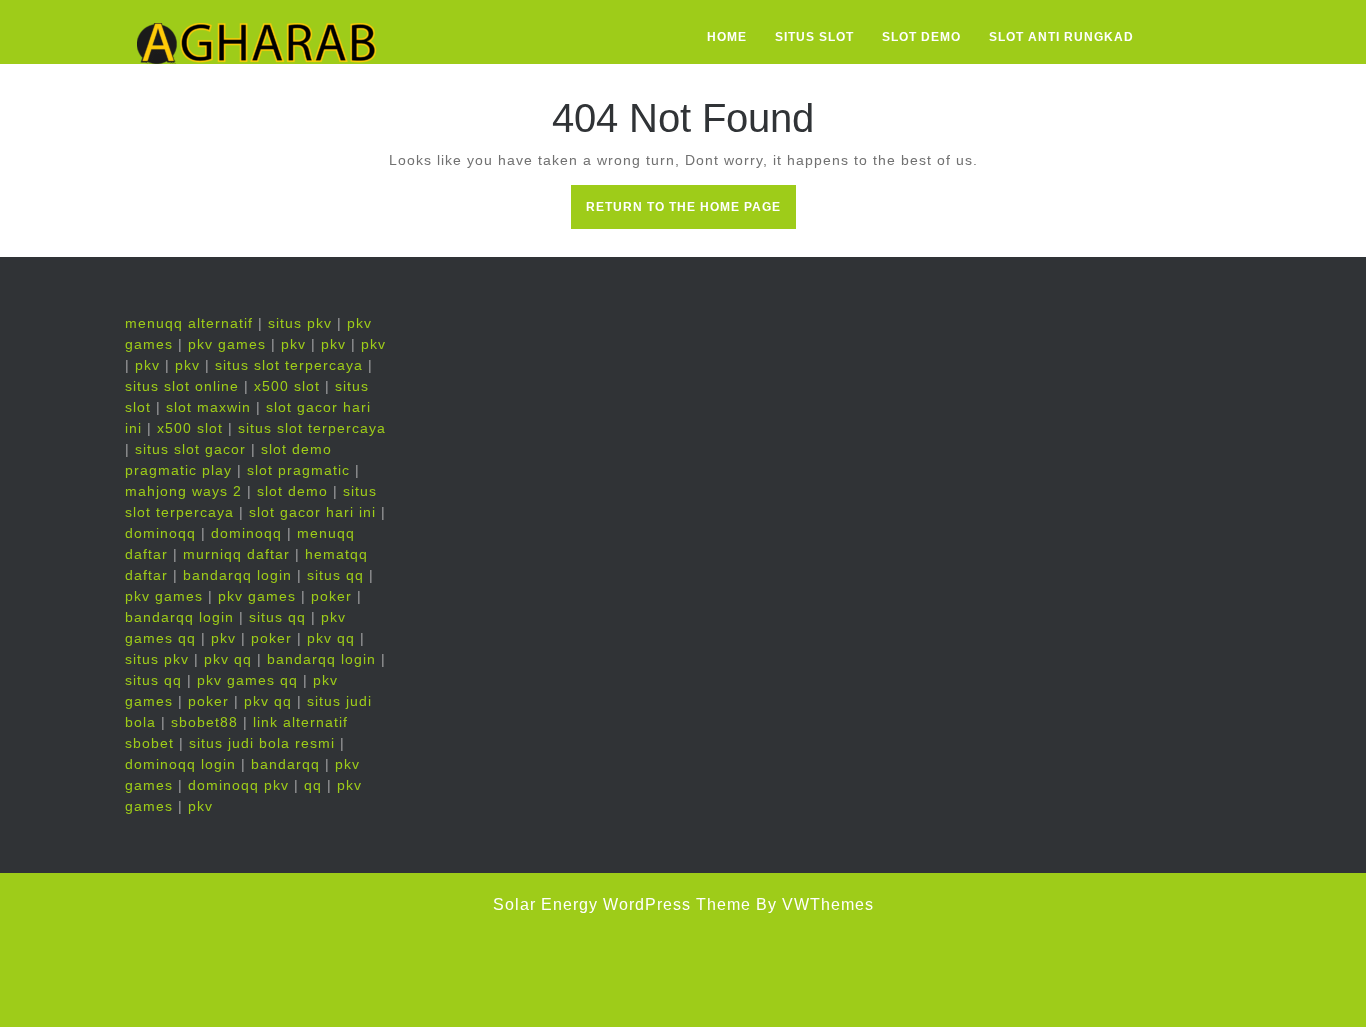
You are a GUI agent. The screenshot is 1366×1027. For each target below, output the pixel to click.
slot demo (292, 491)
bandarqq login (237, 575)
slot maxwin (208, 407)
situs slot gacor (190, 449)
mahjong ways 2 (183, 491)
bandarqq (285, 764)
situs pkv (300, 323)
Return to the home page (691, 213)
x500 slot (287, 386)
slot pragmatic (298, 470)
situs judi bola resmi (262, 743)
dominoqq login (180, 764)
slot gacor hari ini (312, 512)
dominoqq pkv (238, 785)
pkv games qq (247, 680)
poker (331, 596)
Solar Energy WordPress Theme (622, 904)
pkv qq (331, 638)
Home (727, 37)
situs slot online (182, 386)
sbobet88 (204, 722)
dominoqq (160, 533)
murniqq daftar (236, 554)
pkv (293, 344)
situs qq (335, 575)
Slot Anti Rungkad (1061, 37)
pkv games (227, 344)
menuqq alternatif (189, 323)
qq (313, 785)
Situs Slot (814, 37)
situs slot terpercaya (289, 365)
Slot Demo (921, 37)
